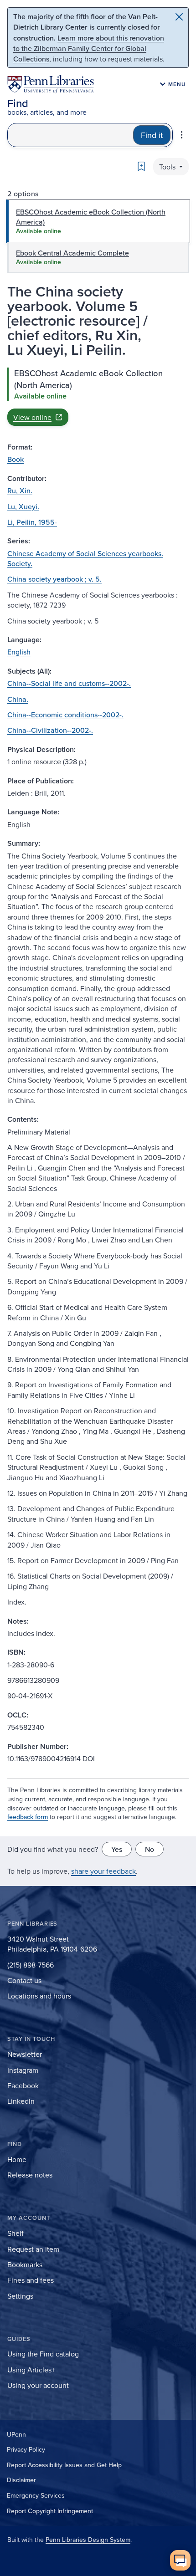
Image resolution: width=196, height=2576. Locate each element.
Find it (152, 135)
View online (32, 417)
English (19, 652)
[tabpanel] (98, 397)
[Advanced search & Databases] (182, 135)
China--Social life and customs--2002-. (69, 683)
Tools (168, 167)
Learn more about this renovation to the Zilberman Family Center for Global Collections (89, 48)
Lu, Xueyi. (23, 506)
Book (15, 459)
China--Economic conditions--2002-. (65, 715)
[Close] (179, 17)
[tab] (98, 222)
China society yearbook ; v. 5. (54, 579)
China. (18, 699)
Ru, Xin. (20, 491)
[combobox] (70, 135)
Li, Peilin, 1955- (32, 522)
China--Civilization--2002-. (50, 730)
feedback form (28, 1817)
